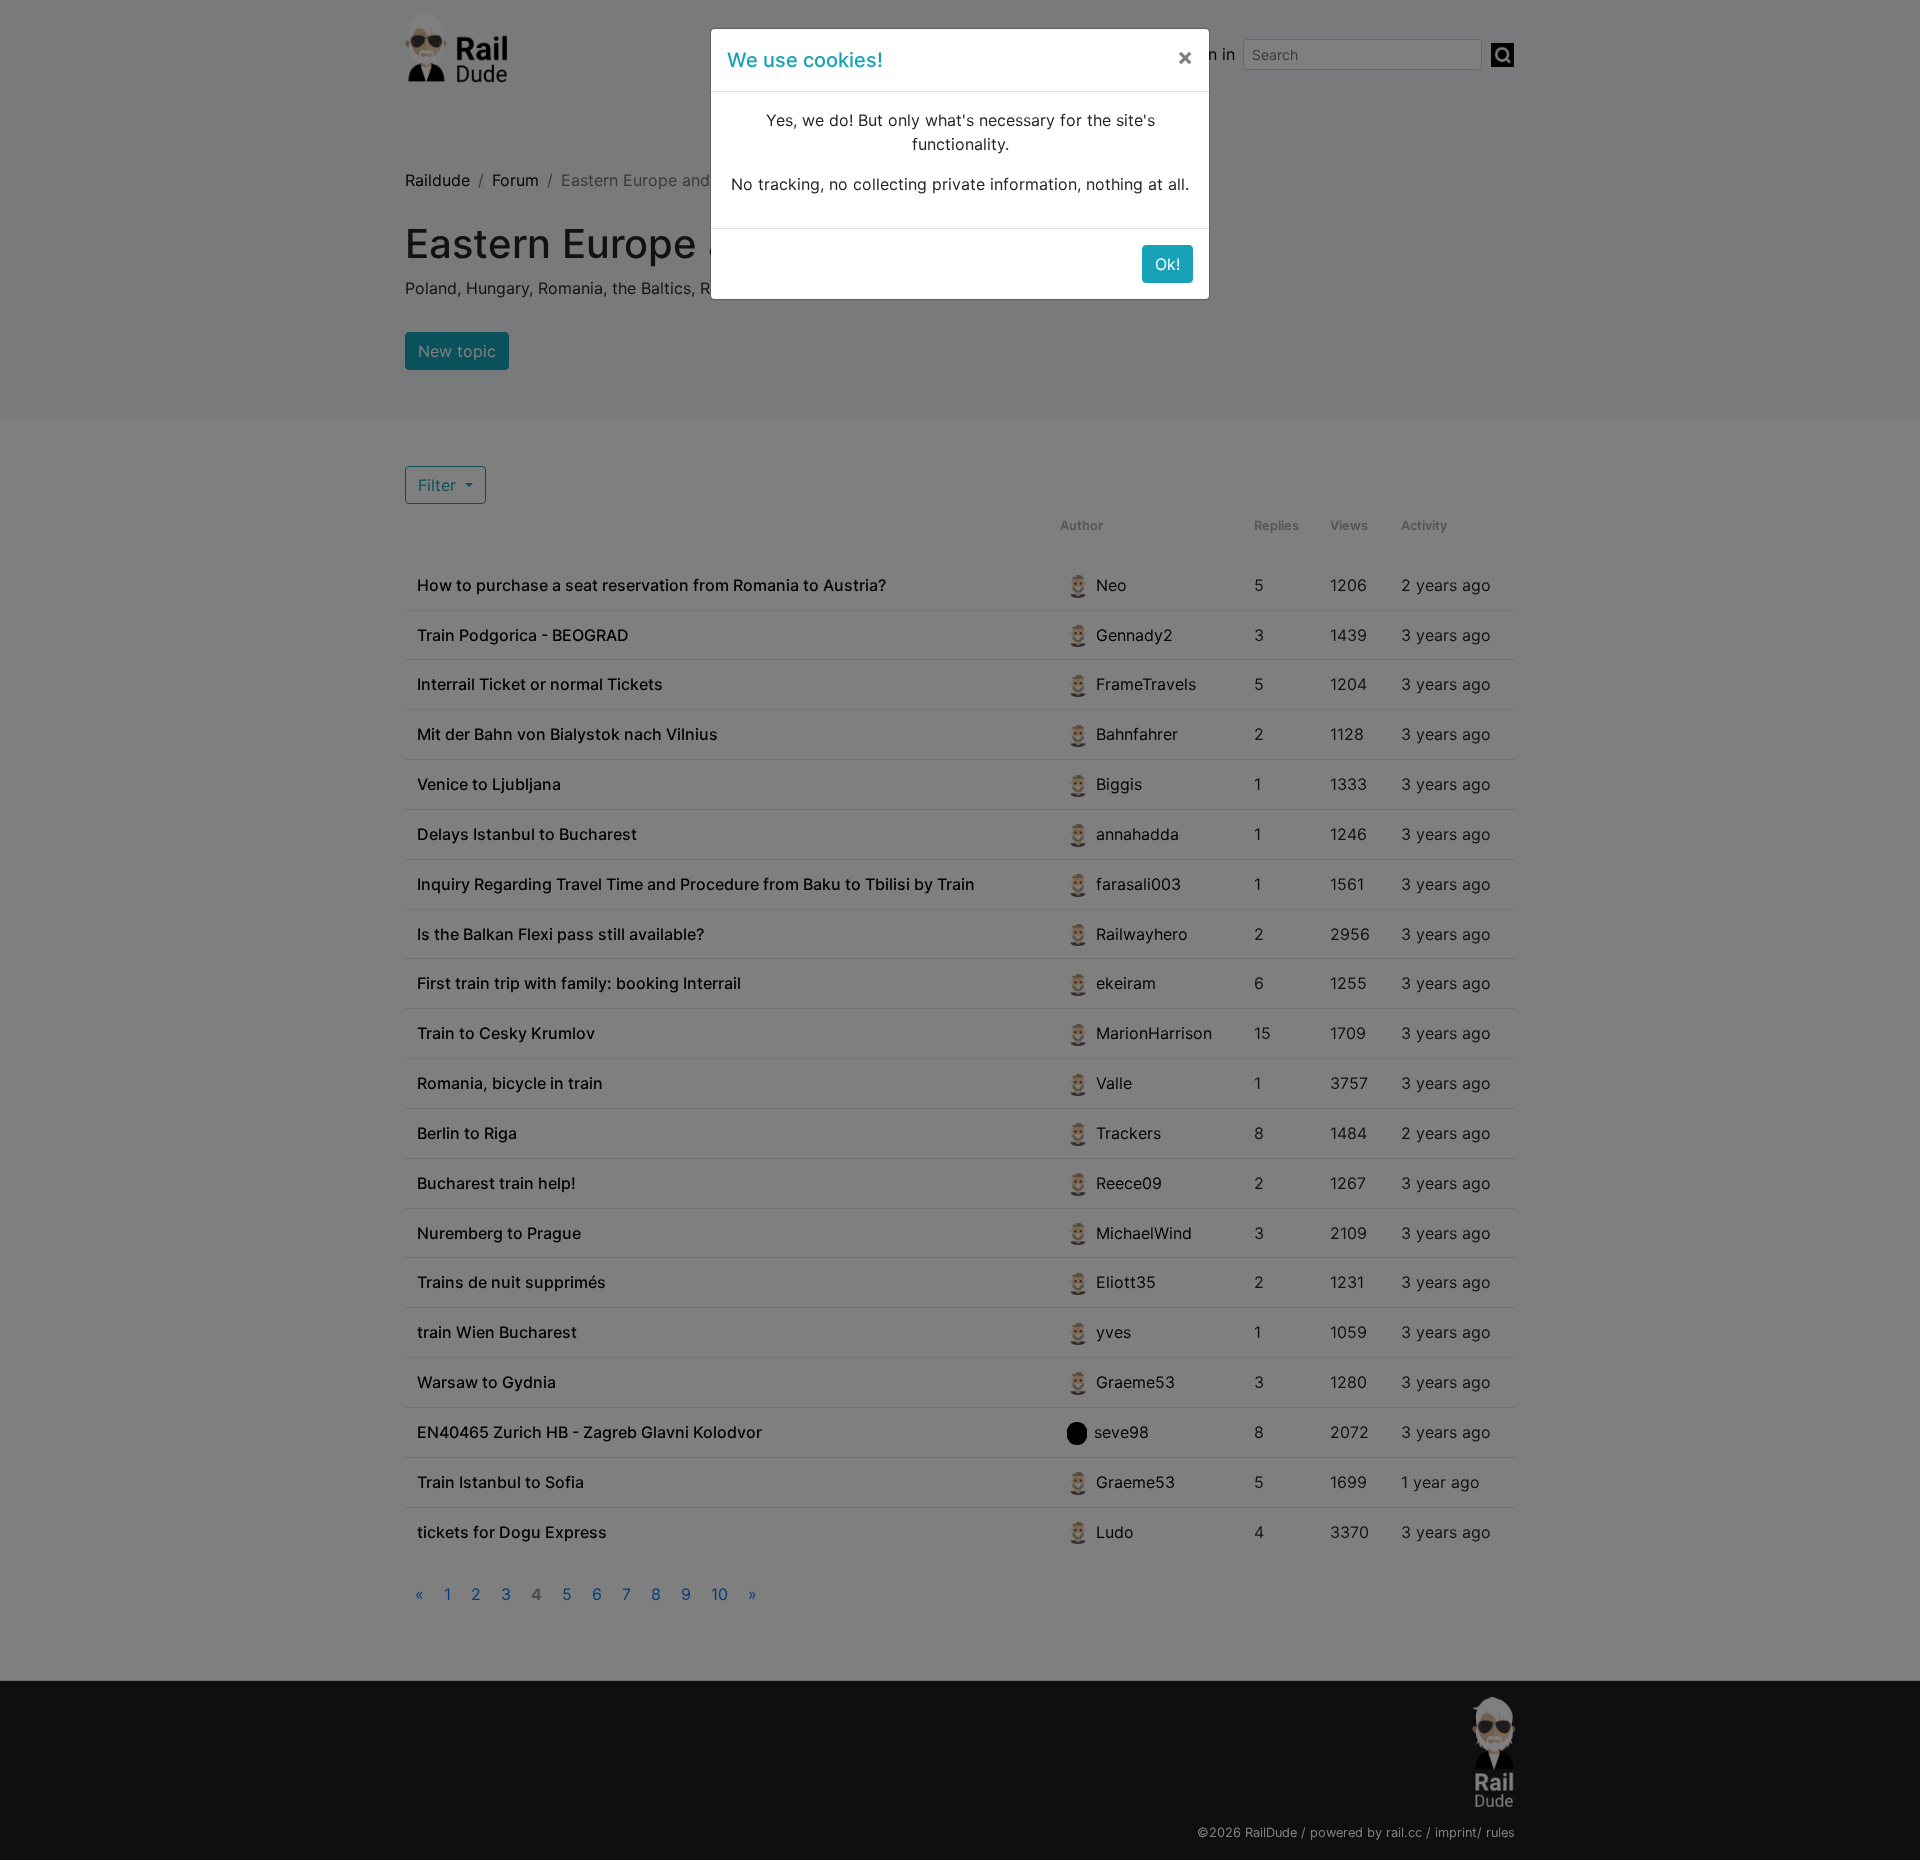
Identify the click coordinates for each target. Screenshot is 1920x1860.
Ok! (1167, 264)
